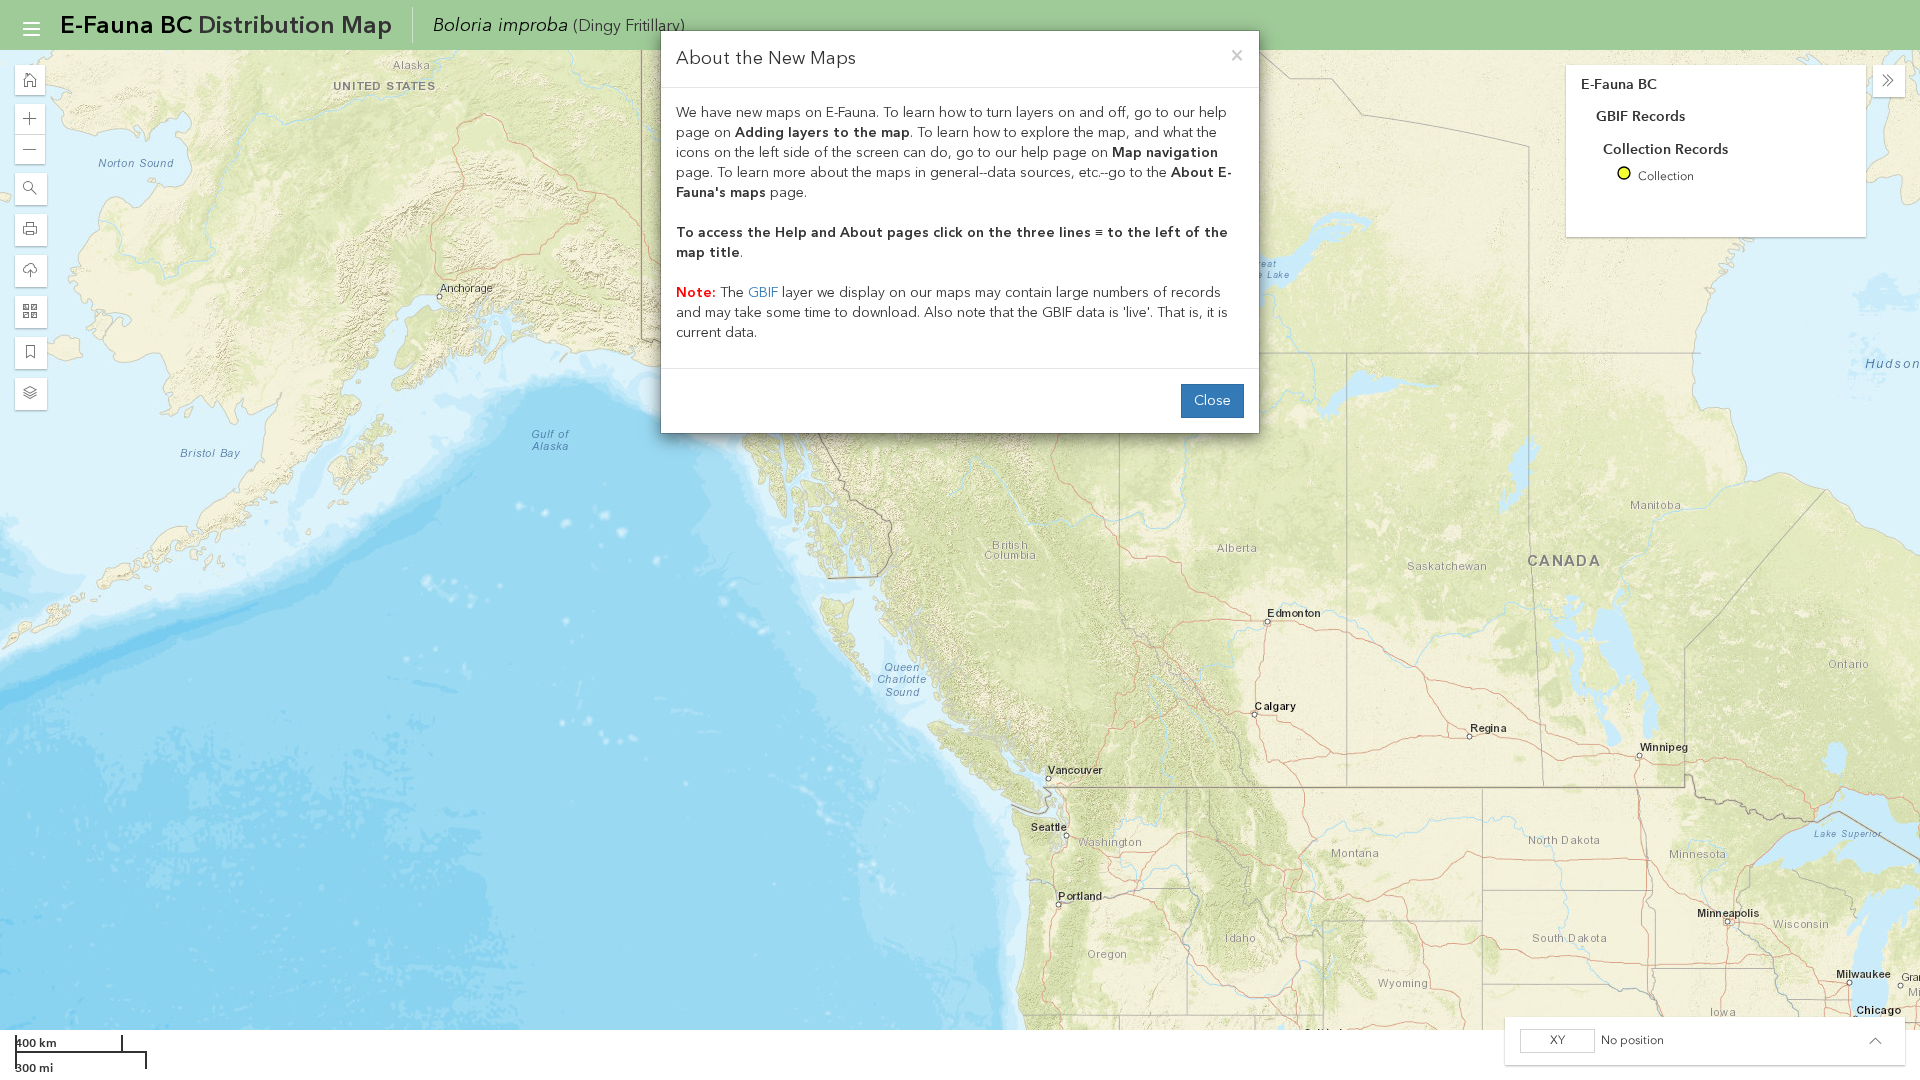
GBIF (763, 292)
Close (1212, 400)
